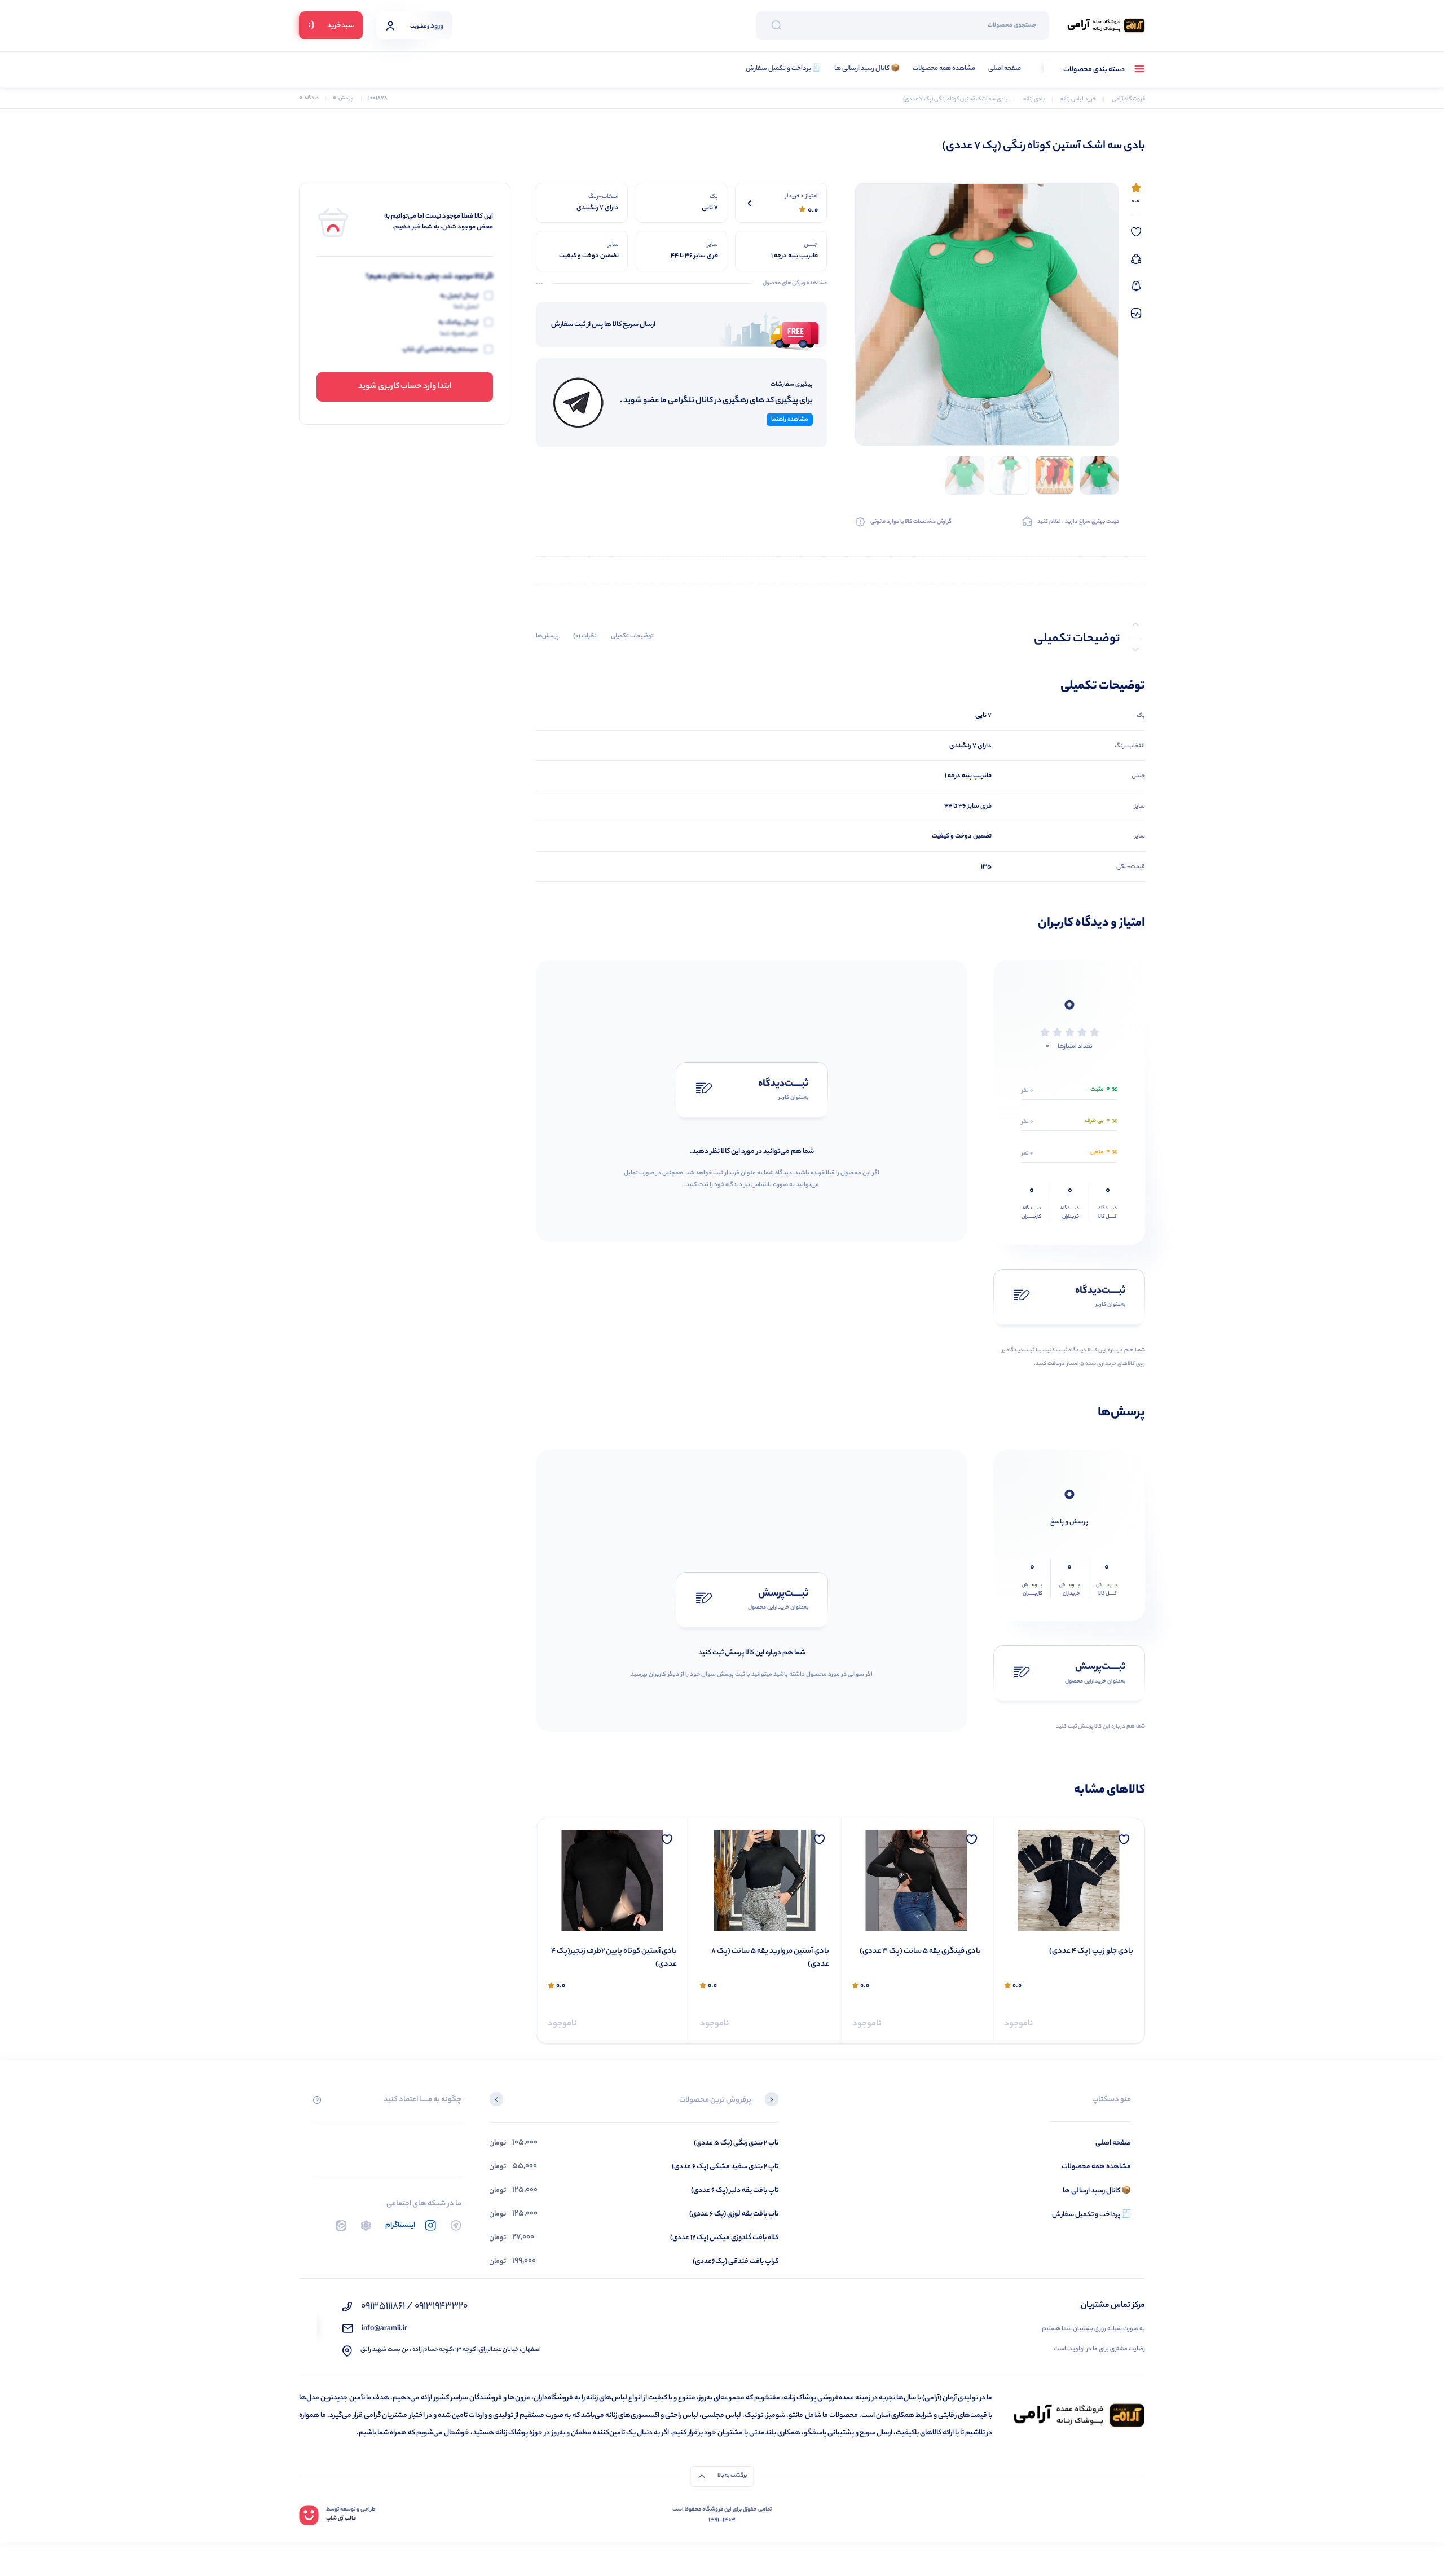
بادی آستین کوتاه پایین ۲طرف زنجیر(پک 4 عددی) (766, 1958)
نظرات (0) (585, 637)
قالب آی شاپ (341, 2519)
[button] (772, 2101)
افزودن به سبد (654, 2018)
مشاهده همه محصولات (944, 69)
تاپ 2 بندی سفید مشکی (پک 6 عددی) (725, 2167)
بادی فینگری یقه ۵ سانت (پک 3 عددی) (1073, 1952)
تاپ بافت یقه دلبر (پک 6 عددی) (735, 2190)
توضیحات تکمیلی (632, 637)
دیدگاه (309, 98)
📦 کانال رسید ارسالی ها (867, 69)
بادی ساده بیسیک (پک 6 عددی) (627, 1952)
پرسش (343, 98)
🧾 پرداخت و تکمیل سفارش (783, 69)
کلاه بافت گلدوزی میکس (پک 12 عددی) (724, 2238)
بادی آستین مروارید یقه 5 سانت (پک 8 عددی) (922, 1958)
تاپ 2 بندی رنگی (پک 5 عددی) (736, 2143)
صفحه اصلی (1005, 69)
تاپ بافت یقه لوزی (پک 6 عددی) (734, 2214)
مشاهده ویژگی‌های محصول (795, 284)
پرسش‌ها (547, 637)
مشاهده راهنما (790, 420)
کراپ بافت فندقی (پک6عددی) (736, 2262)
